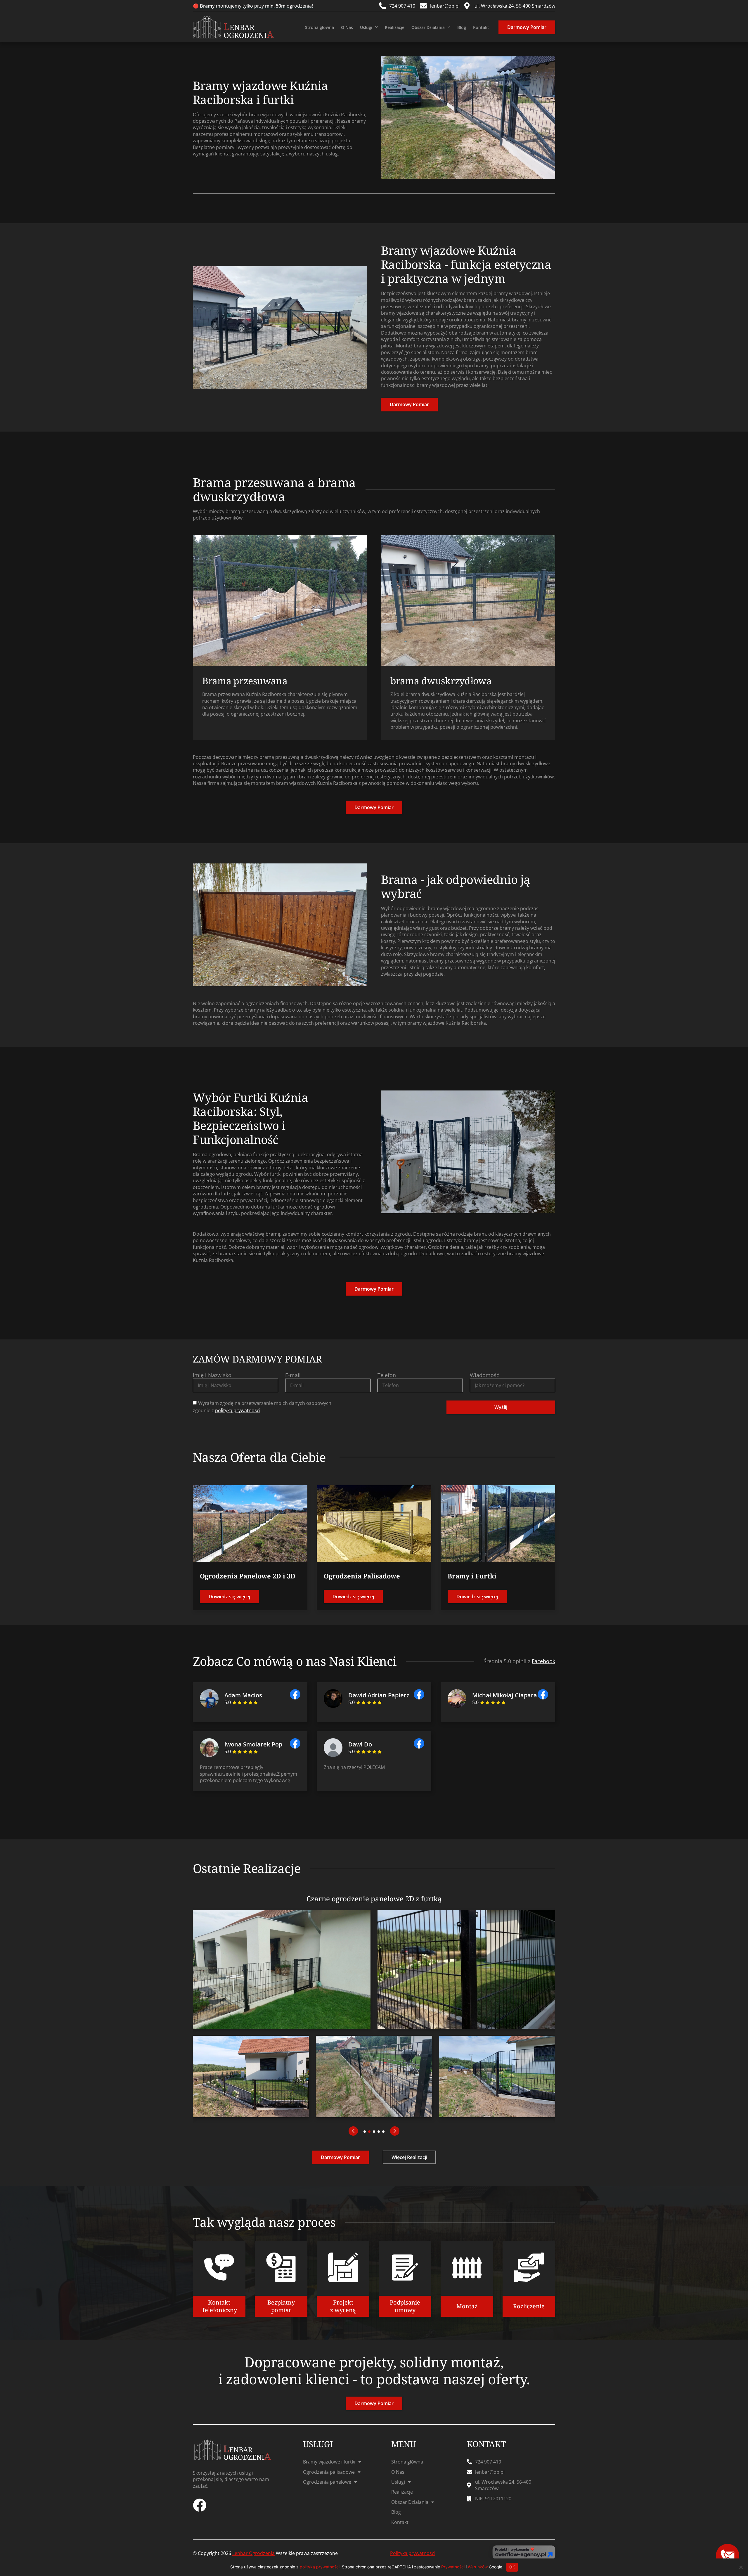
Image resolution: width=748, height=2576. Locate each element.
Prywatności (453, 2567)
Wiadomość (484, 1375)
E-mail (293, 1375)
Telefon (387, 1375)
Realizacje (395, 27)
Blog (462, 27)
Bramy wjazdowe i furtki (329, 2462)
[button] (353, 2131)
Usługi (366, 27)
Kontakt (481, 27)
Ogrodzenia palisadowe (329, 2472)
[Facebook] (200, 2505)
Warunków (478, 2567)
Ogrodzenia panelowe (327, 2482)
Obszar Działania (428, 27)
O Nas (347, 27)
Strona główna (320, 27)
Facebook (543, 1661)
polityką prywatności (238, 1410)
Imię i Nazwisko (212, 1375)
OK (512, 2567)
